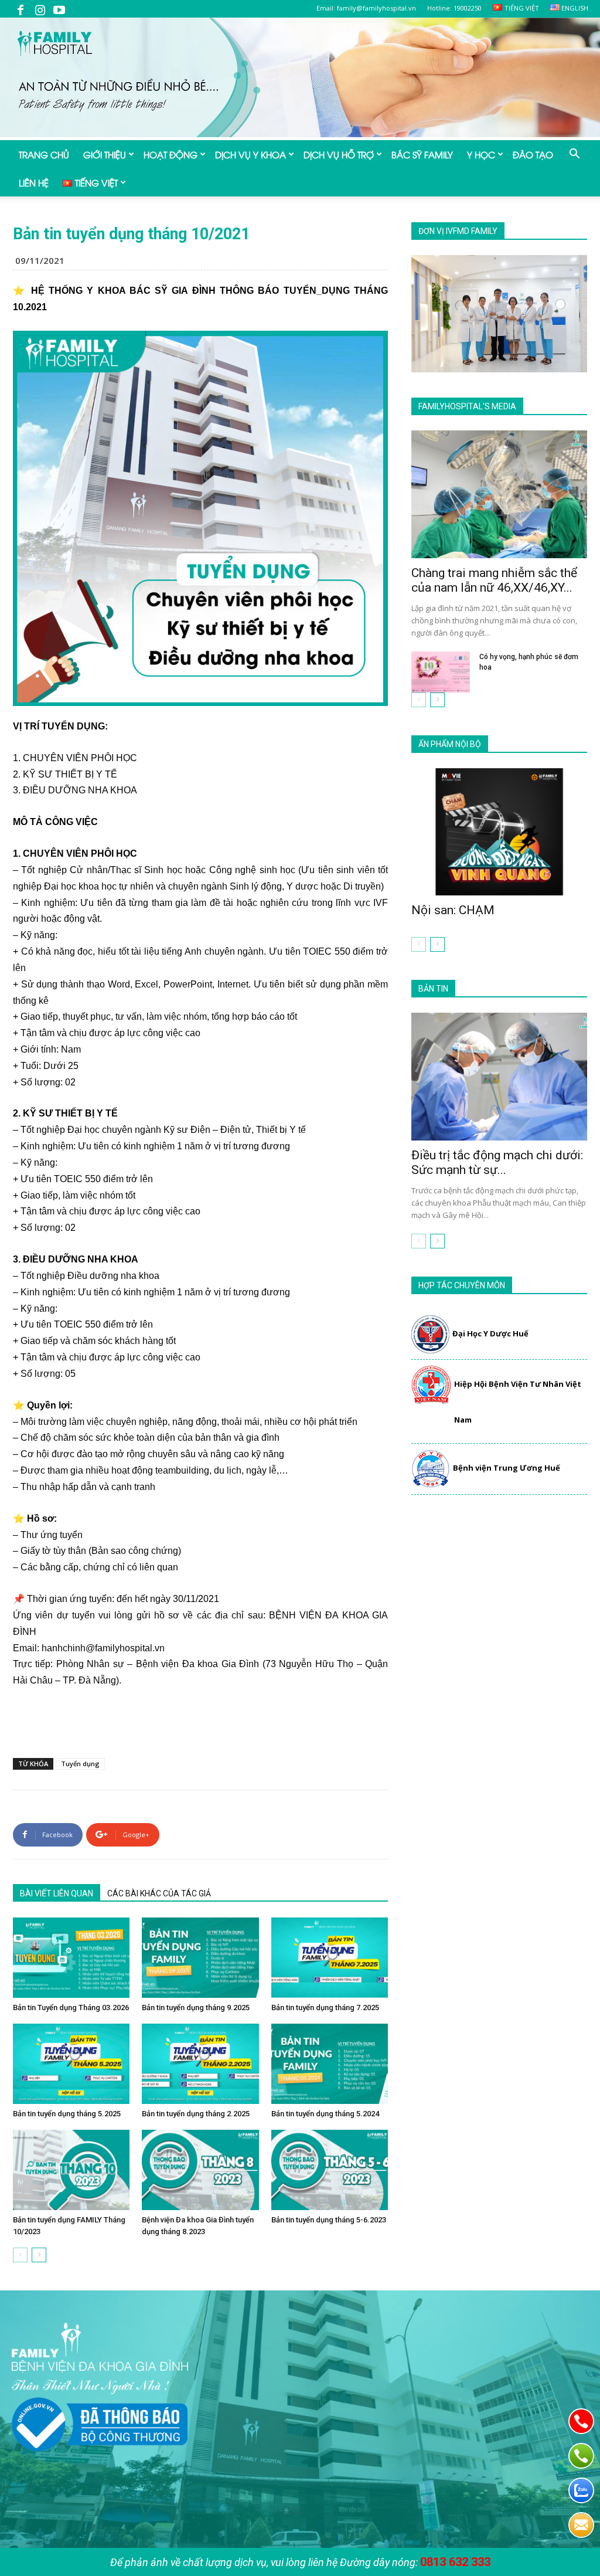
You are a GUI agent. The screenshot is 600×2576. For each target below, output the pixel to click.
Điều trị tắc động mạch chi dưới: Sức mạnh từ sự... (497, 1163)
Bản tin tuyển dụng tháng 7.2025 (325, 2007)
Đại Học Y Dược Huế (490, 1333)
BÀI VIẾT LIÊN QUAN (57, 1893)
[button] (574, 155)
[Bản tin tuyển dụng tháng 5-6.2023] (330, 2170)
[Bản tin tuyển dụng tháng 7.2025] (330, 1958)
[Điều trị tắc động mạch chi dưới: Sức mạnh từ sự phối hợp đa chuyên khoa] (499, 1077)
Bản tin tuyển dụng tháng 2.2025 (196, 2114)
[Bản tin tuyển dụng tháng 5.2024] (330, 2064)
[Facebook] (21, 9)
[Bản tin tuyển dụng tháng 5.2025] (71, 2064)
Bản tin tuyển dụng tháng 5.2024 (325, 2114)
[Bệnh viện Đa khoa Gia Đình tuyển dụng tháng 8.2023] (200, 2170)
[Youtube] (59, 9)
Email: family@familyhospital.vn (366, 8)
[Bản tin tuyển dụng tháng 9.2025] (200, 1958)
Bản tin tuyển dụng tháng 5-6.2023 (329, 2220)
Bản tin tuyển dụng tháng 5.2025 (67, 2114)
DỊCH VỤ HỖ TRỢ (339, 154)
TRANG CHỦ (44, 154)
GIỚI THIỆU (105, 154)
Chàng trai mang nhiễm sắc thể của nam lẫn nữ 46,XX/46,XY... (494, 580)
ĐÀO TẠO (533, 154)
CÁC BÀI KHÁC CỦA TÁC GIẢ (159, 1893)
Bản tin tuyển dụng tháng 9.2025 (196, 2007)
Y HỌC (481, 154)
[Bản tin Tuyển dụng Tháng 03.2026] (71, 1958)
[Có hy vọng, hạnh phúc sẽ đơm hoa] (441, 672)
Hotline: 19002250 (454, 8)
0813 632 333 (455, 2562)
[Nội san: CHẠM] (499, 832)
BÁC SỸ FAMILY (422, 154)
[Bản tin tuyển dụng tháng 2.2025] (200, 2064)
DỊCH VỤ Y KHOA (250, 154)
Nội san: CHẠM (453, 910)
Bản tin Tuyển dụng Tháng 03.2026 (71, 2007)
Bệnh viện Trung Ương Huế (507, 1468)
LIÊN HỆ (34, 182)
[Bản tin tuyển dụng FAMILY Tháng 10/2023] (71, 2170)
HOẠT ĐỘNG (171, 154)
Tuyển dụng (80, 1764)
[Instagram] (40, 9)
